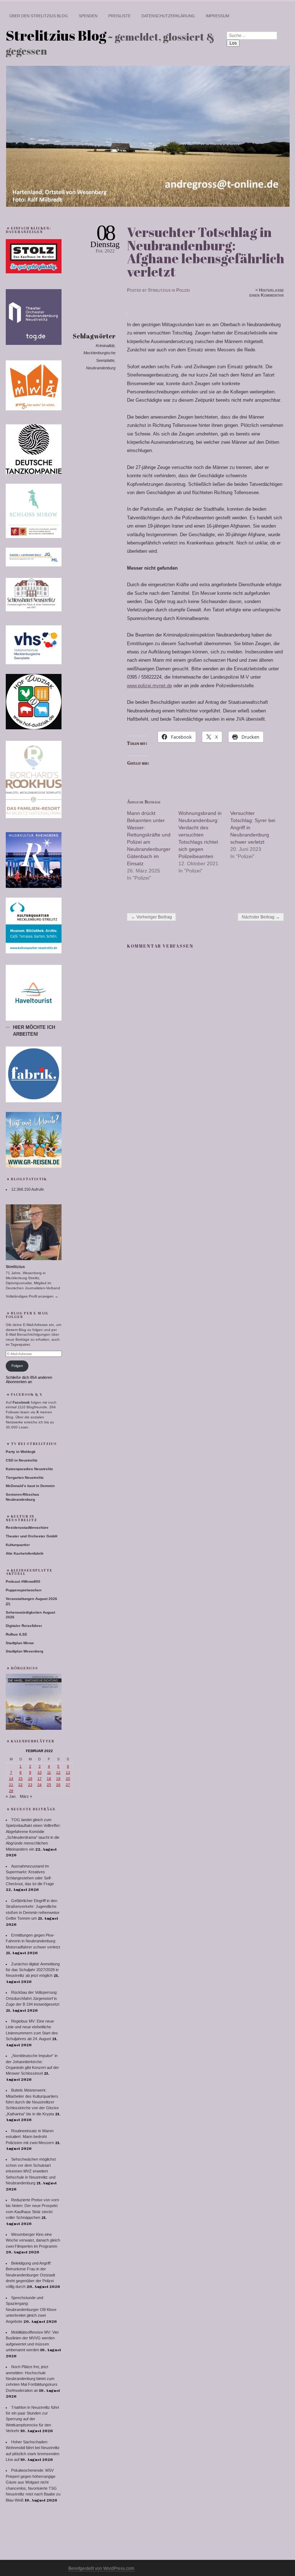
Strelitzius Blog (56, 35)
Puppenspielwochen (24, 1590)
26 (58, 1785)
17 (40, 1779)
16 (30, 1779)
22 (21, 1785)
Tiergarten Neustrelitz (25, 1478)
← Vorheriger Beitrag (151, 917)
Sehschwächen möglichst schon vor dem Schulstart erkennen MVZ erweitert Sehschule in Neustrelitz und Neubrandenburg (31, 2171)
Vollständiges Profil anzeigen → (32, 1296)
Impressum (217, 16)
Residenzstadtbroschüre (27, 1528)
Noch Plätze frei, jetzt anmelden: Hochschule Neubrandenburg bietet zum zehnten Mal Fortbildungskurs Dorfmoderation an (32, 2379)
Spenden (88, 16)
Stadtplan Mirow (20, 1643)
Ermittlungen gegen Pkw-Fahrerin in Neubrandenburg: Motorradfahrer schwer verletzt (33, 1941)
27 (68, 1785)
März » (26, 1796)
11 (49, 1772)
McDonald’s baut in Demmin (30, 1486)
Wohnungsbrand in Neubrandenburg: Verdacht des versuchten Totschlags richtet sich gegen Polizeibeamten (200, 835)
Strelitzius (159, 290)
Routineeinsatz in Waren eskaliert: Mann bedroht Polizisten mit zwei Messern (30, 2137)
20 (68, 1779)
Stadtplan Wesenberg (24, 1651)
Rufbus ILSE (17, 1634)
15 (21, 1779)
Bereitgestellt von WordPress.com (101, 2568)
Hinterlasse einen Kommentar (267, 293)
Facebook (21, 1402)
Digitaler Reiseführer (24, 1626)
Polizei (183, 290)
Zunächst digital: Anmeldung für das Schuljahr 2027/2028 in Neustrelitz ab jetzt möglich (33, 1970)
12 (58, 1772)
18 (49, 1779)
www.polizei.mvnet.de (149, 686)
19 (58, 1779)
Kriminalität (105, 346)
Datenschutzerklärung (168, 16)
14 (11, 1779)
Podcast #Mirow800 (23, 1581)
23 (30, 1785)
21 (11, 1785)
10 (40, 1772)
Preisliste (119, 16)
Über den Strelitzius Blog (39, 16)
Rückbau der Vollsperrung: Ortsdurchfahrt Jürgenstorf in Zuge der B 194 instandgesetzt (33, 1998)
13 (68, 1772)
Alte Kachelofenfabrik (25, 1553)
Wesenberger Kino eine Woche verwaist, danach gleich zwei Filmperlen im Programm (33, 2240)
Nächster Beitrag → (261, 917)
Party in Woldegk (21, 1452)
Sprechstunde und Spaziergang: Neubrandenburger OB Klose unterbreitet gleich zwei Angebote (31, 2310)
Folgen (17, 1366)
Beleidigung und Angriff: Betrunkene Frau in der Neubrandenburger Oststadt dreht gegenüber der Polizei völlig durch (30, 2275)
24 (40, 1785)
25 (49, 1785)
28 (11, 1791)
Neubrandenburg (101, 368)
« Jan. (11, 1796)
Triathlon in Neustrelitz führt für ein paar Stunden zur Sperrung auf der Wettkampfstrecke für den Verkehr (32, 2419)
